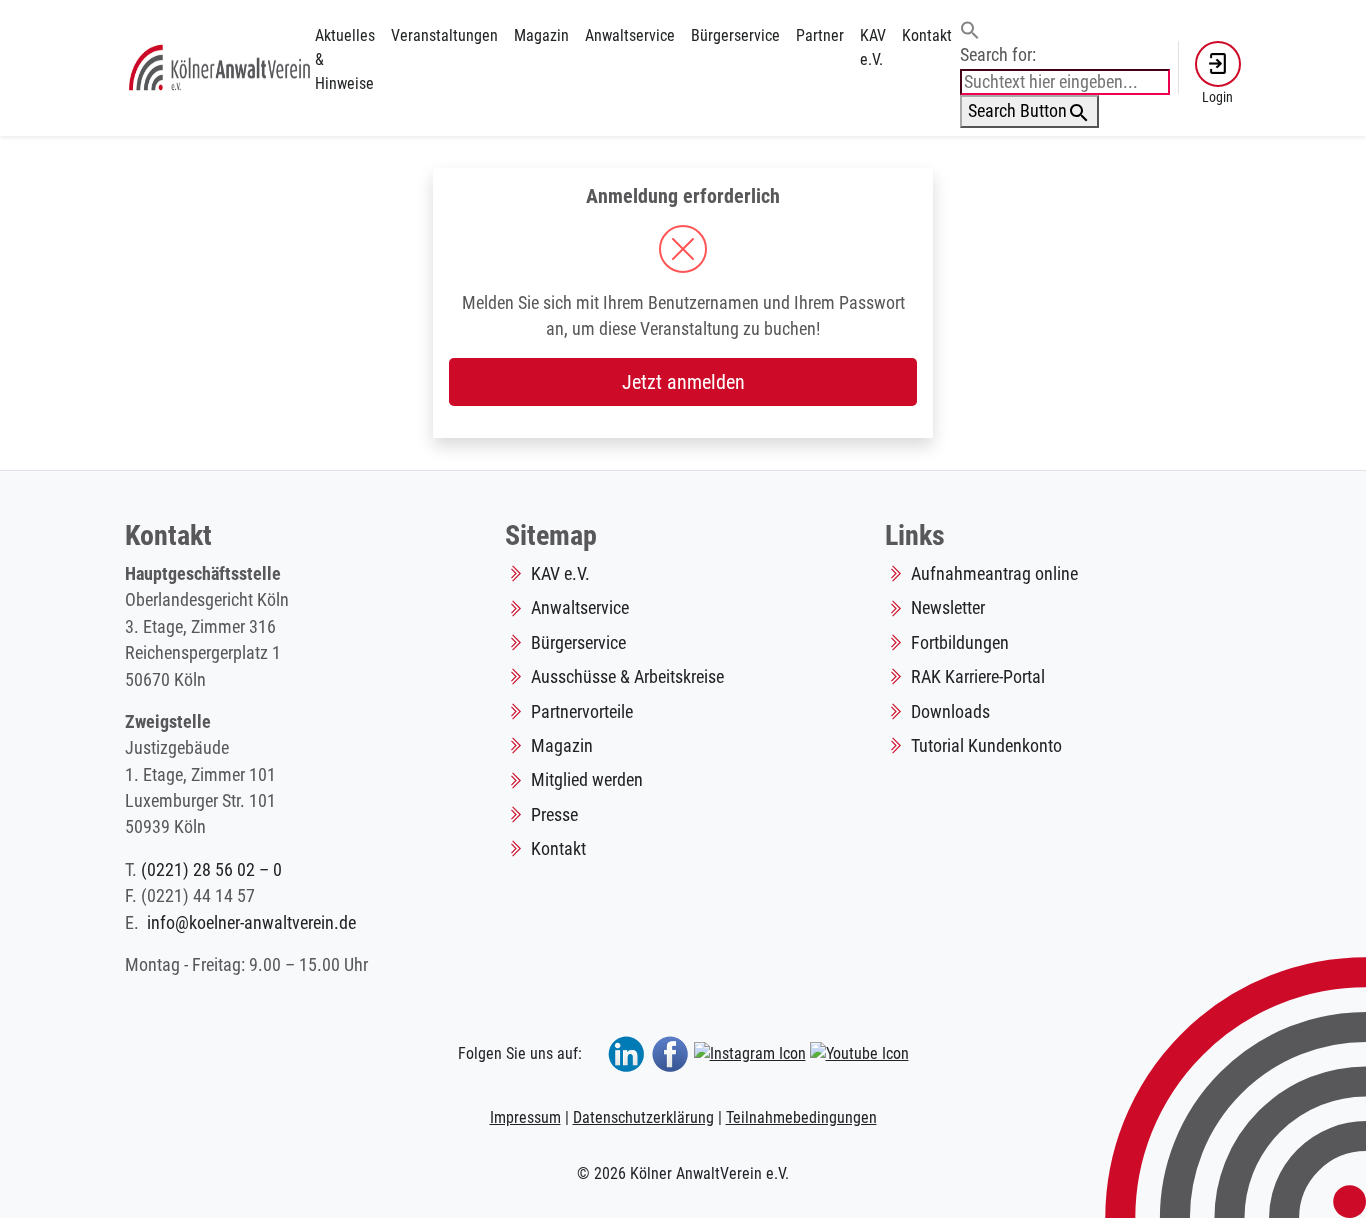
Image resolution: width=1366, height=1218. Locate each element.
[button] (970, 29)
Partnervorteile (582, 712)
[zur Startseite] (221, 66)
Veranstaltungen (444, 35)
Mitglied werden (587, 780)
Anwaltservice (630, 35)
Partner (820, 35)
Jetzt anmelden (683, 382)
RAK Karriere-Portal (978, 677)
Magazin (541, 35)
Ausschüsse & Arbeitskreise (627, 677)
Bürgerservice (735, 35)
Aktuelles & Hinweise (345, 59)
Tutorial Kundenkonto (986, 746)
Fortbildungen (960, 643)
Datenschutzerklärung (643, 1117)
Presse (554, 815)
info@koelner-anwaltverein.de (251, 923)
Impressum (525, 1117)
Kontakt (927, 35)
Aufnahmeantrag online (994, 574)
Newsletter (948, 608)
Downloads (950, 712)
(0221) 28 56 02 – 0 (211, 870)
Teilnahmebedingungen (801, 1117)
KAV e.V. (873, 47)
